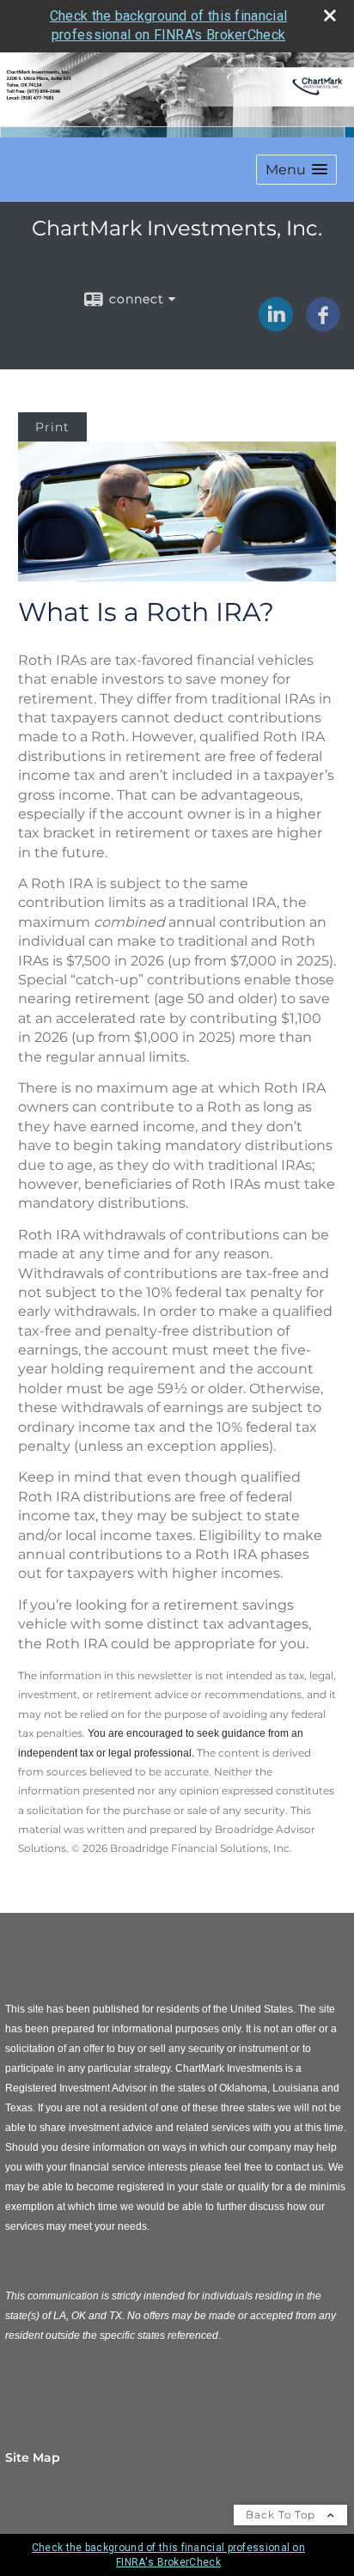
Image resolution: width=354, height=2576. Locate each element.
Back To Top (282, 2515)
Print (52, 427)
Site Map (33, 2457)
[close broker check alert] (330, 15)
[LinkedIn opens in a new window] (276, 326)
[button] (296, 170)
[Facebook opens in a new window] (323, 326)
